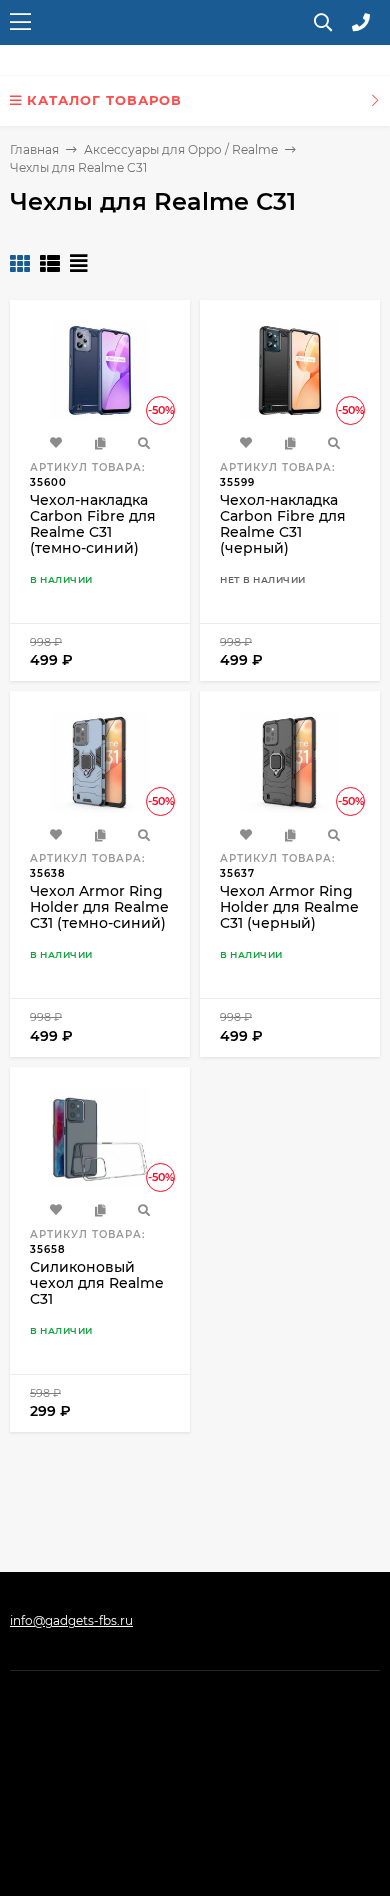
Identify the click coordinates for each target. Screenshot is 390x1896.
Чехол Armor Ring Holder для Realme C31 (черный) (289, 907)
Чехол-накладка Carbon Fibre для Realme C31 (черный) (283, 524)
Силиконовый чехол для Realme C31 (97, 1283)
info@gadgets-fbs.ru (71, 1620)
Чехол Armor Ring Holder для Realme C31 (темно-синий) (99, 907)
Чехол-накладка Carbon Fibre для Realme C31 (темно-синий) (93, 524)
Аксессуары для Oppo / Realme (181, 149)
